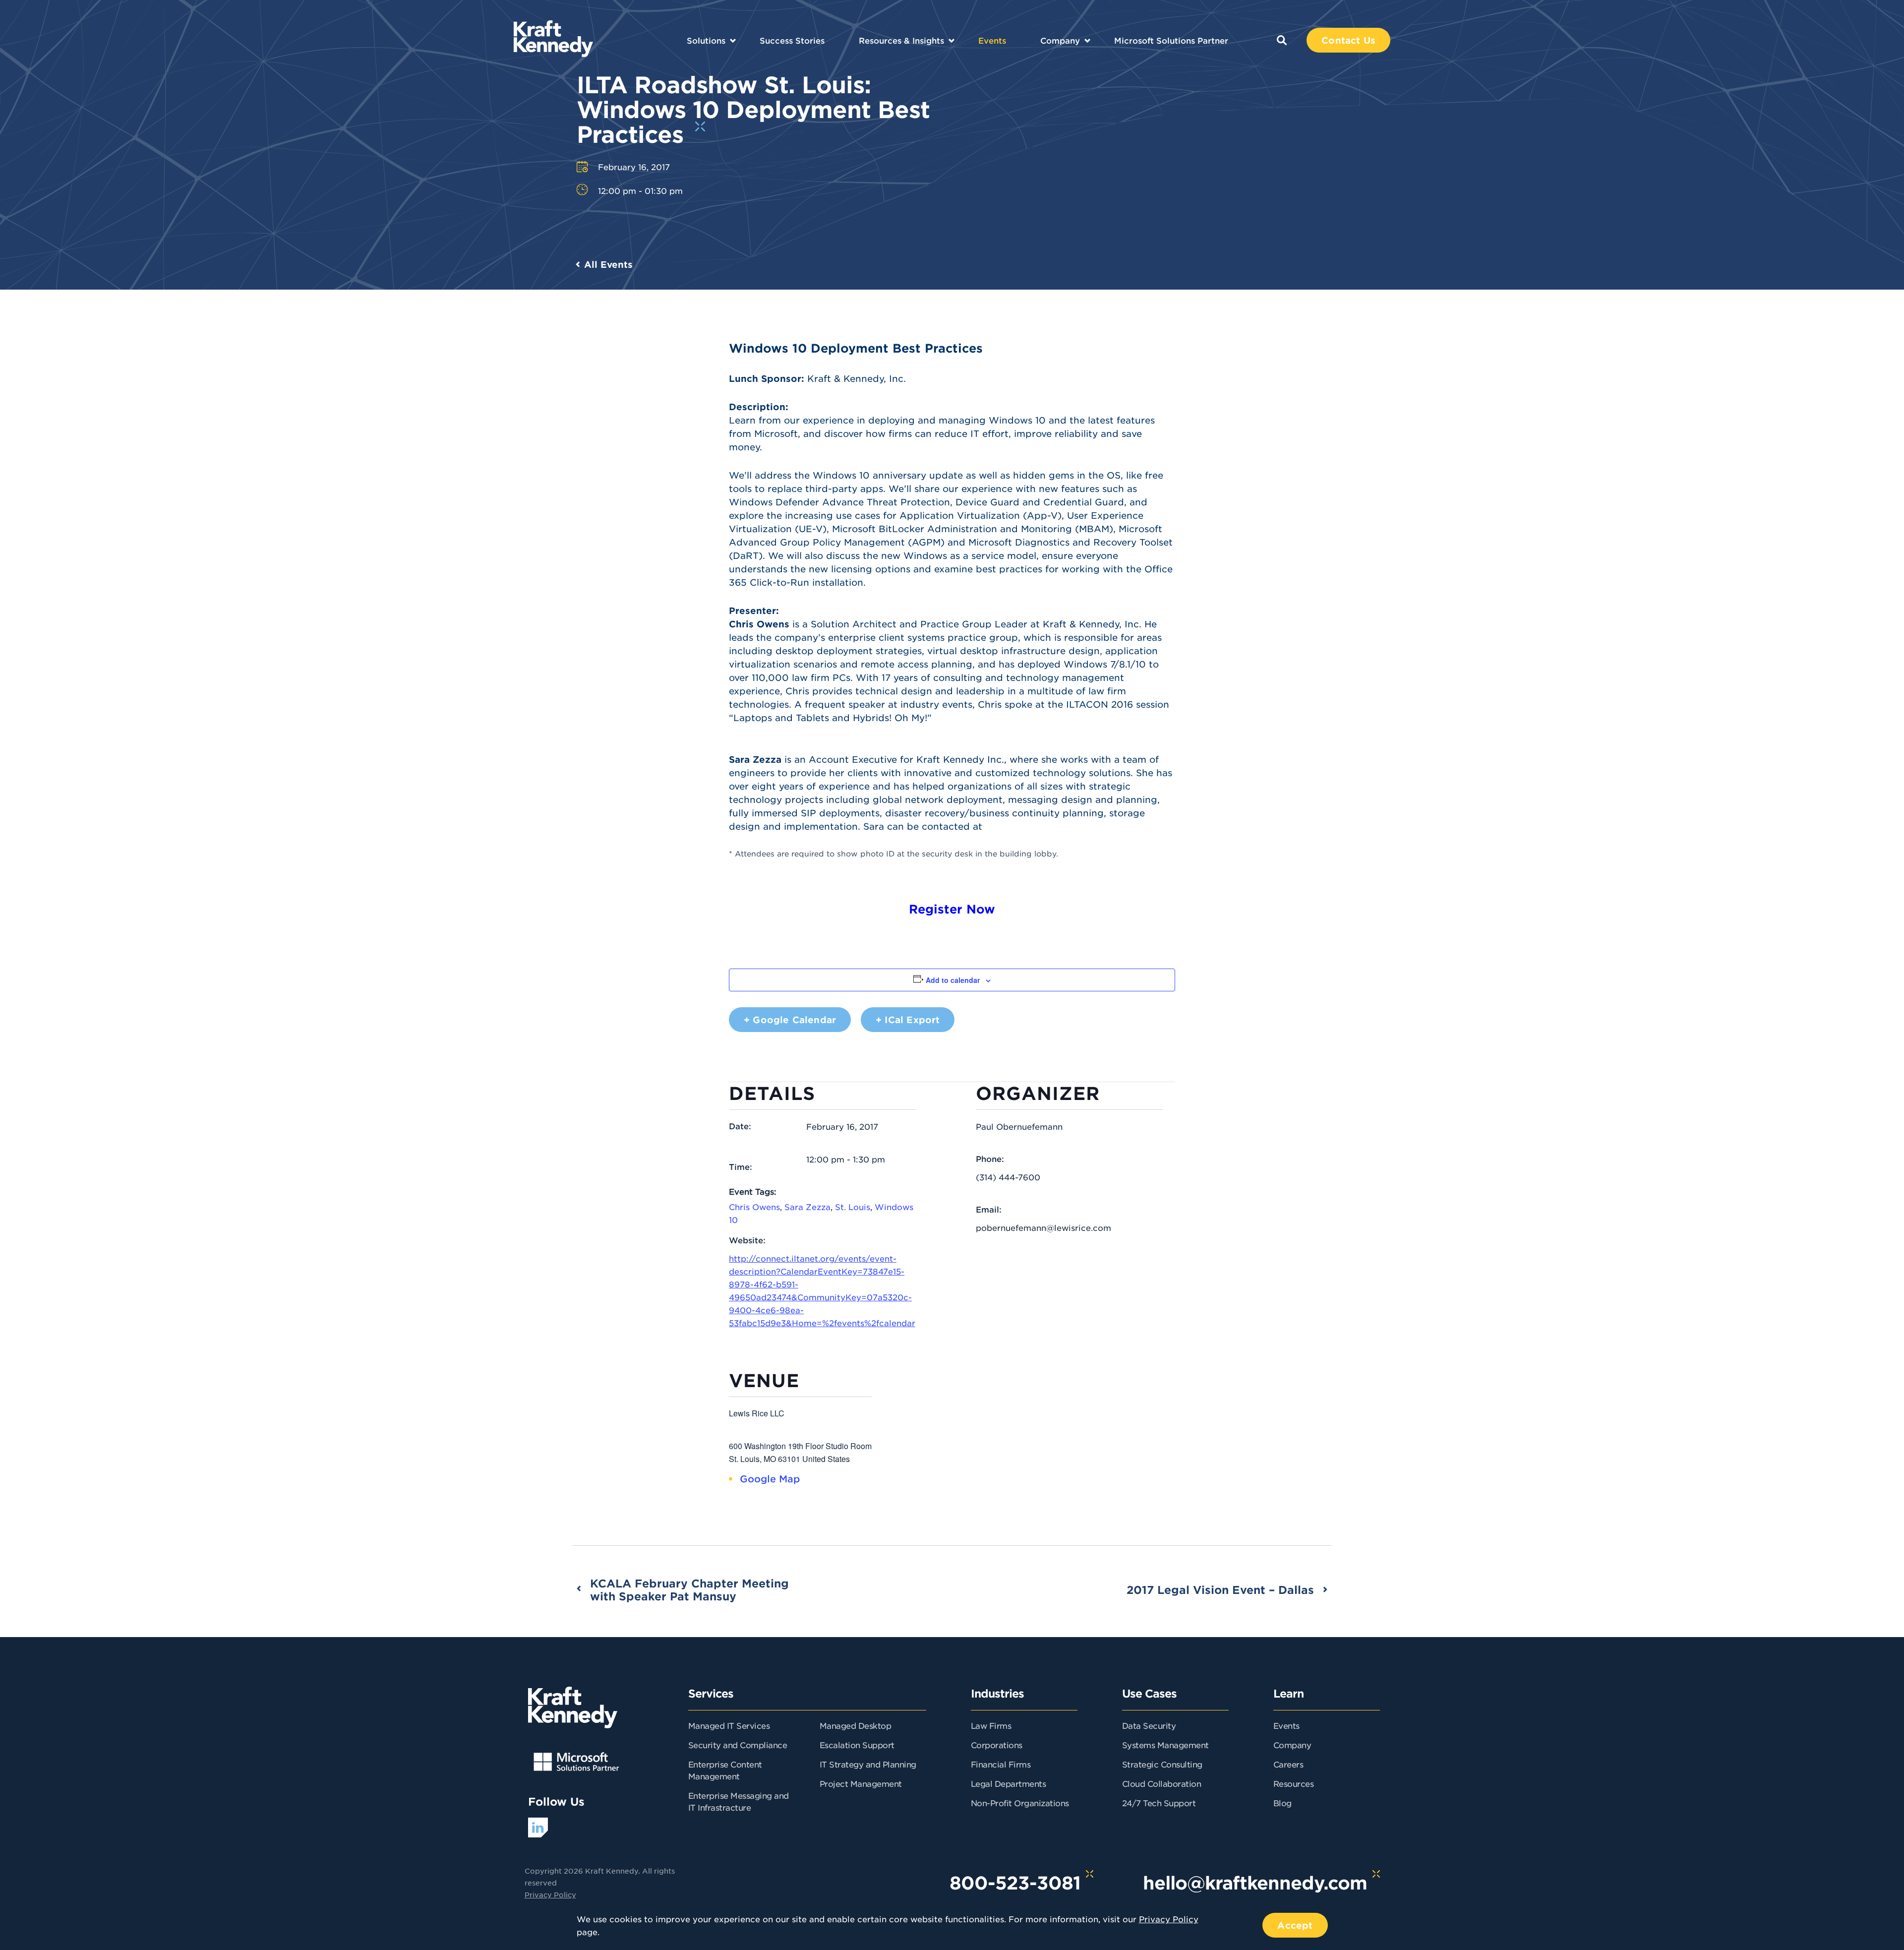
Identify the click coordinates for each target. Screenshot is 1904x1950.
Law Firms (991, 1725)
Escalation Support (857, 1745)
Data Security (1149, 1725)
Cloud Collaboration (1162, 1783)
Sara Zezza (807, 1207)
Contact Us (1348, 40)
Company (1060, 40)
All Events (608, 264)
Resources (1294, 1783)
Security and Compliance (738, 1745)
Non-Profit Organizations (1020, 1803)
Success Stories (792, 40)
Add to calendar (953, 980)
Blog (1282, 1803)
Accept (1295, 1925)
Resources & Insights (901, 40)
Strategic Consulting (1162, 1764)
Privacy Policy (550, 1894)
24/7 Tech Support (1159, 1803)
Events (992, 40)
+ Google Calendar (790, 1020)
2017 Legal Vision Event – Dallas (1220, 1589)
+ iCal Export (908, 1020)
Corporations (997, 1745)
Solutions (706, 40)
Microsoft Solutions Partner (1171, 40)
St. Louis (853, 1207)
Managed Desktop (856, 1725)
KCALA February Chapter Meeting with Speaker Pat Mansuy (689, 1589)
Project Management (861, 1783)
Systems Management (1165, 1745)
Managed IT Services (729, 1725)
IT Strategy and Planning (868, 1764)
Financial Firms (1001, 1764)
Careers (1288, 1764)
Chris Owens (754, 1207)
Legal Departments (1009, 1783)
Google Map (770, 1479)
